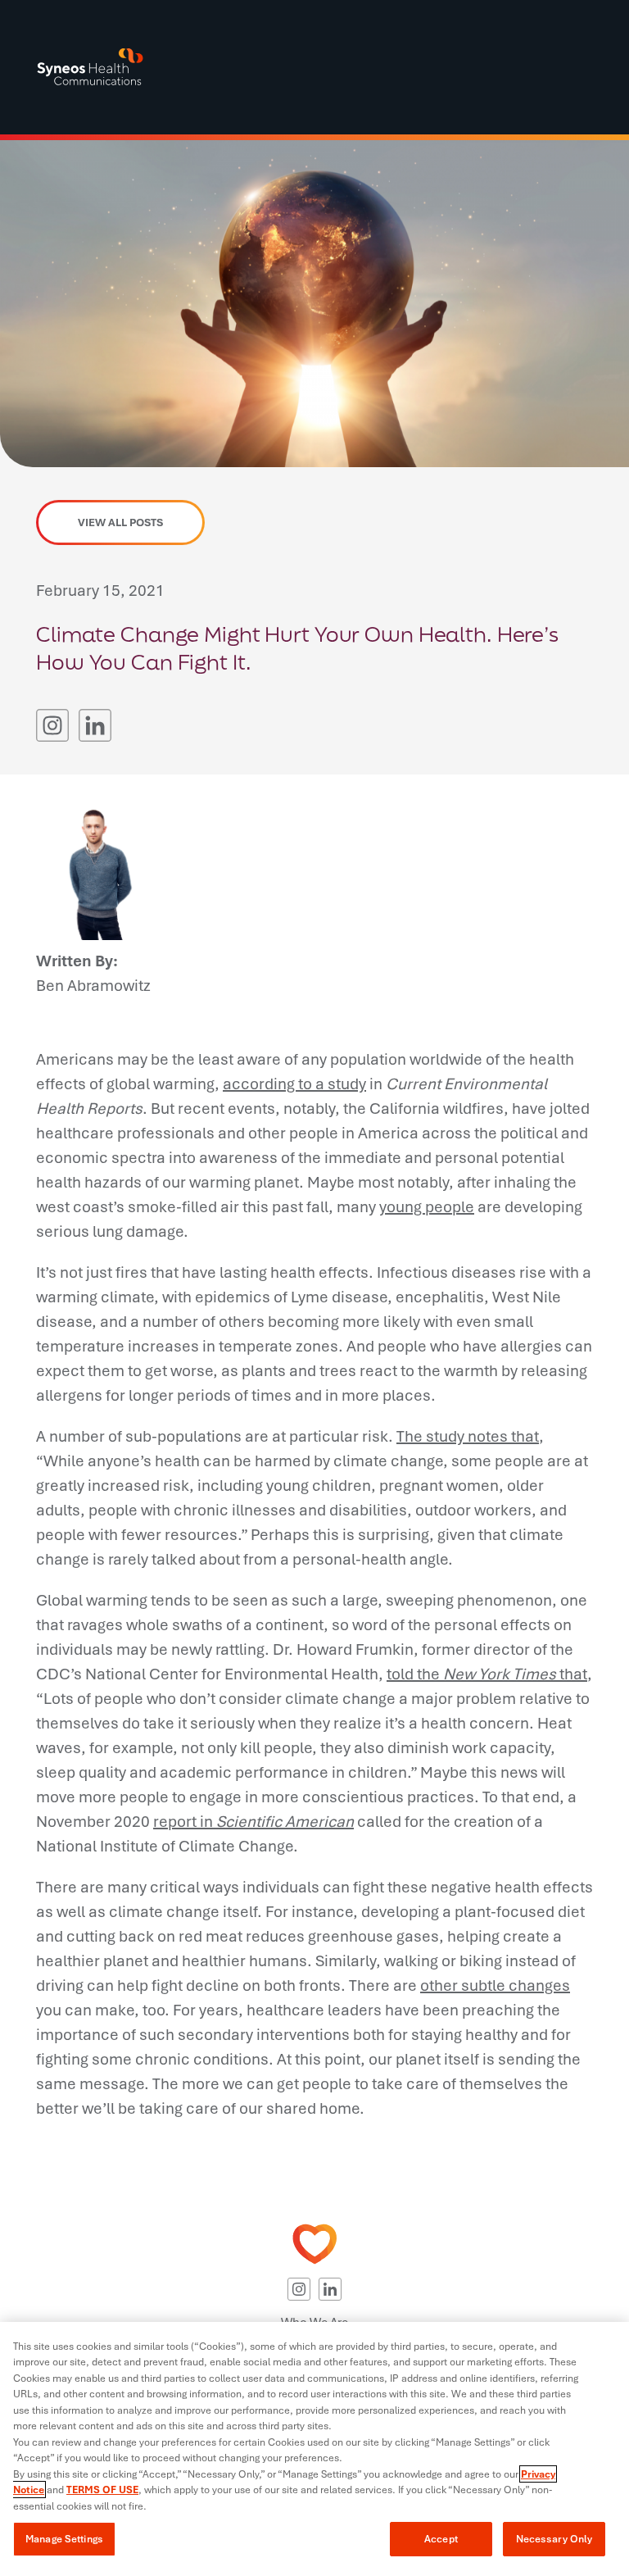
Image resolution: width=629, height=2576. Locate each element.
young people (427, 1206)
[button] (52, 725)
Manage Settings (64, 2539)
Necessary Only (554, 2539)
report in (253, 1821)
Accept (441, 2539)
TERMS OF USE (102, 2490)
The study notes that (468, 1436)
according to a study (294, 1084)
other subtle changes (495, 1985)
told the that (487, 1674)
